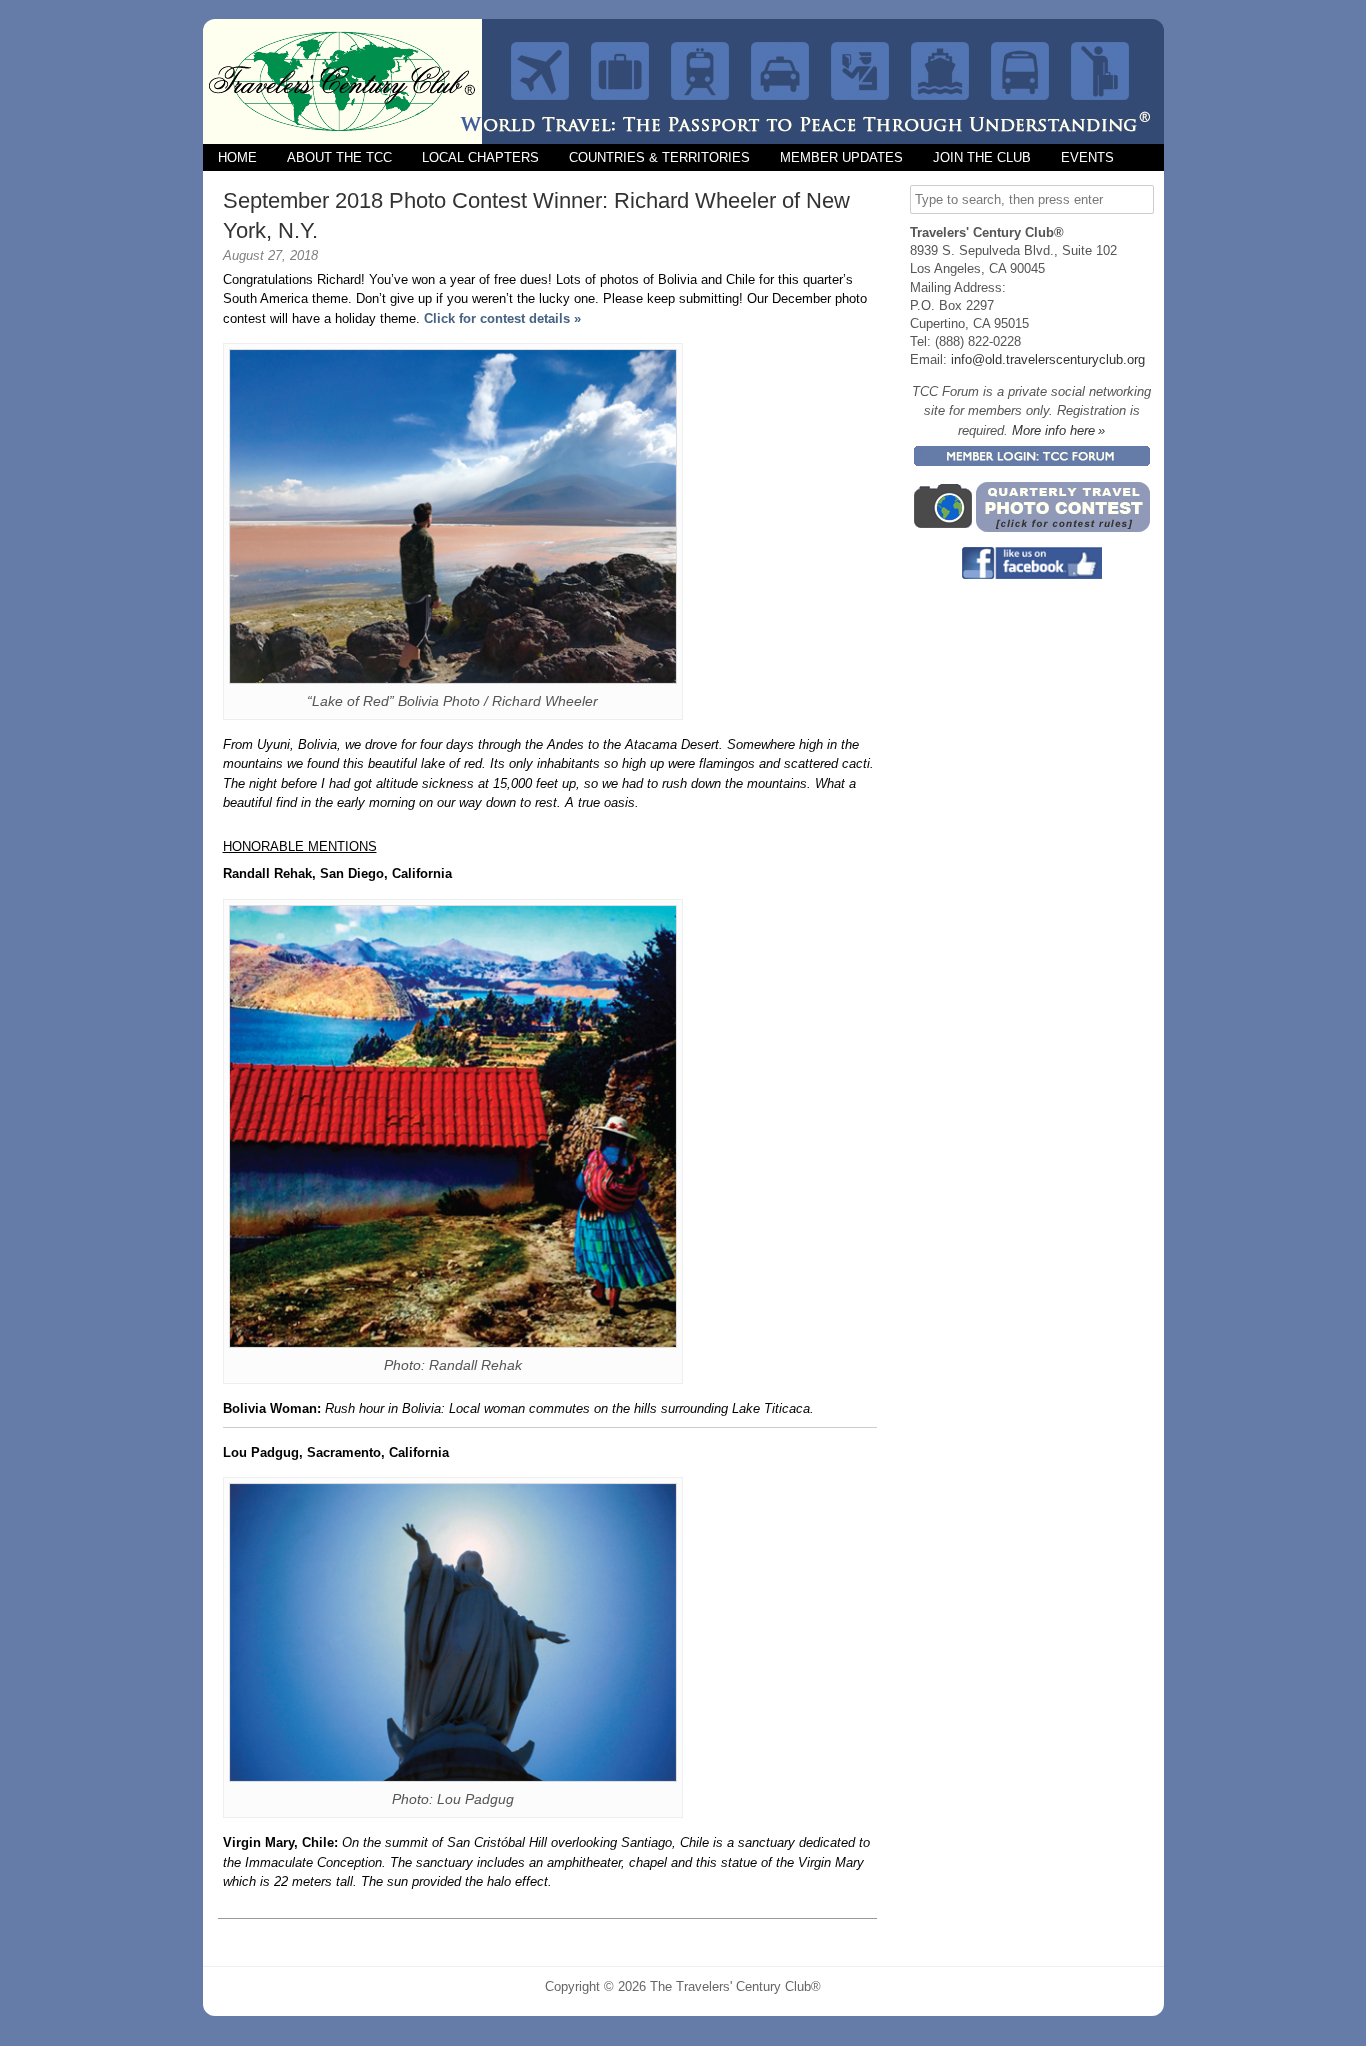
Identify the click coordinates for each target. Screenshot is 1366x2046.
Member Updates (841, 157)
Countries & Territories (659, 157)
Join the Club (982, 157)
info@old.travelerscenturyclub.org (1048, 359)
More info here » (1058, 430)
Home (237, 157)
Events (1087, 157)
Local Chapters (480, 157)
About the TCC (339, 157)
